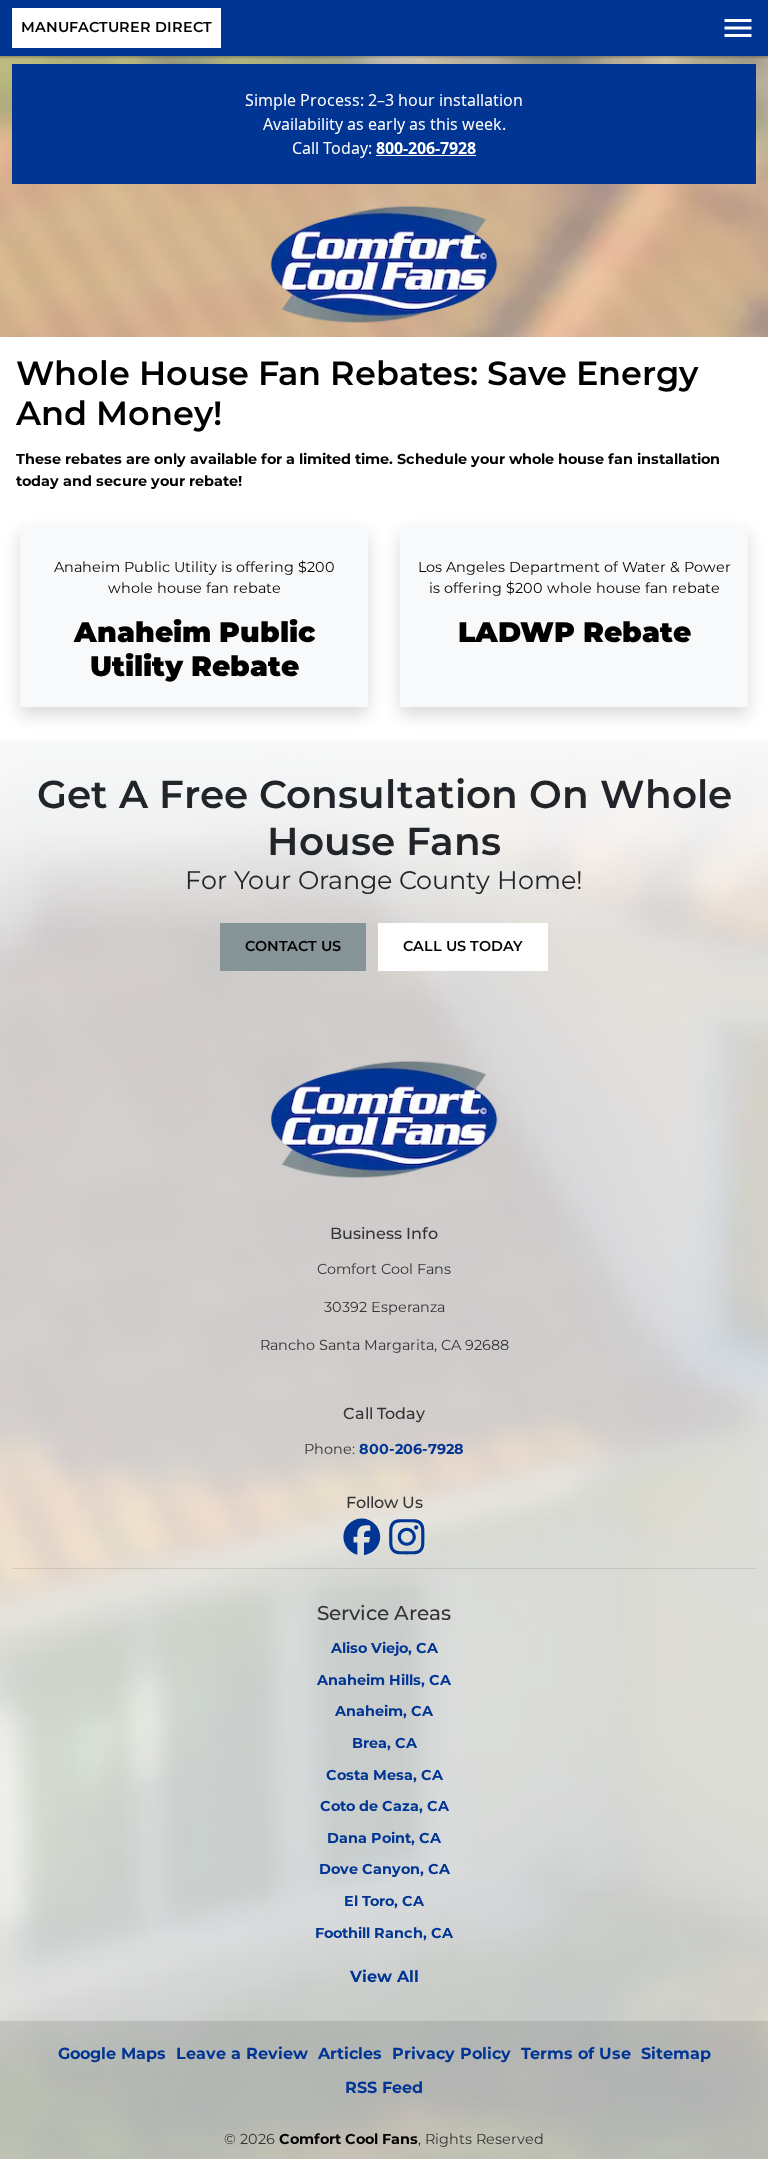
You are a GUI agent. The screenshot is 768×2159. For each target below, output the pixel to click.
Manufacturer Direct (116, 27)
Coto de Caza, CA (384, 1806)
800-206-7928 (411, 1449)
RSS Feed (384, 2087)
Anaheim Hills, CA (384, 1680)
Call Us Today (463, 946)
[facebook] (364, 1534)
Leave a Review (242, 2053)
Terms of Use (576, 2053)
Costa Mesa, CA (384, 1775)
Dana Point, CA (384, 1838)
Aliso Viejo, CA (384, 1648)
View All (384, 1976)
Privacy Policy (451, 2053)
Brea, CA (384, 1743)
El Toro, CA (384, 1901)
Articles (350, 2053)
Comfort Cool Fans (348, 2139)
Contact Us (293, 946)
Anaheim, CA (384, 1711)
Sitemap (676, 2053)
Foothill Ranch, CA (384, 1933)
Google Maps (112, 2053)
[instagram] (407, 1534)
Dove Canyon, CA (384, 1869)
